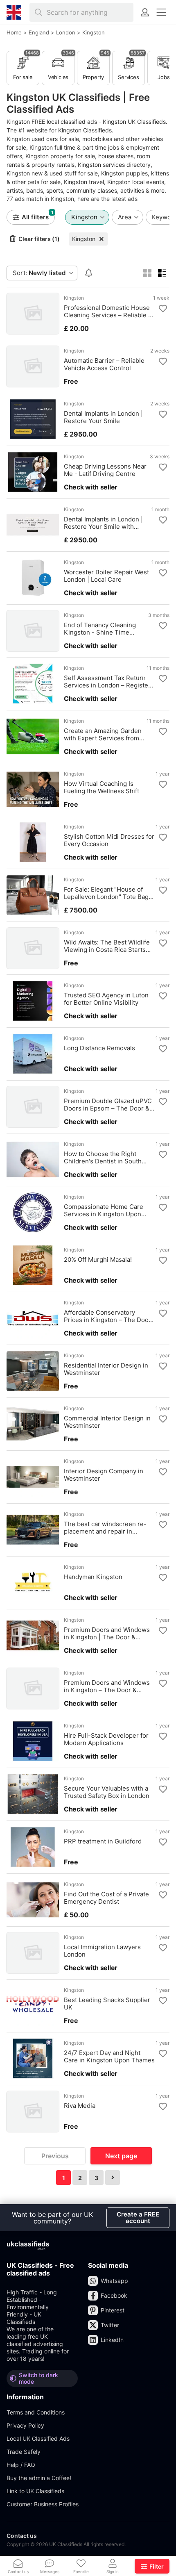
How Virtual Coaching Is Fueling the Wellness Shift (102, 787)
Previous (55, 2156)
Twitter (110, 2325)
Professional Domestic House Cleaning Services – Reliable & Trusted (108, 312)
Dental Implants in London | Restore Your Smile (103, 417)
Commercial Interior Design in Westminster (107, 1422)
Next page (121, 2156)
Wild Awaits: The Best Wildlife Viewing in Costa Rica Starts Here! (107, 946)
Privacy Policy (25, 2425)
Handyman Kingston (93, 1577)
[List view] (162, 273)
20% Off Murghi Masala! (98, 1260)
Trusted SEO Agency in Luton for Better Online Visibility (106, 999)
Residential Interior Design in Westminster (106, 1369)
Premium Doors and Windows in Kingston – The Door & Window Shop (107, 1686)
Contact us (22, 2536)
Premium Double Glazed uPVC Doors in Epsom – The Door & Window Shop (108, 1105)
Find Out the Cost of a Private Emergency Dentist (106, 1898)
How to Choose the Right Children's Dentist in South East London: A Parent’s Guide (107, 1158)
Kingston (84, 239)
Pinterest (113, 2310)
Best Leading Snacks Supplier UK (107, 2004)
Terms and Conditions (36, 2412)
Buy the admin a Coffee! (39, 2478)
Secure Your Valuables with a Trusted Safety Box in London (107, 1792)
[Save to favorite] (163, 309)
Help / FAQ (21, 2465)
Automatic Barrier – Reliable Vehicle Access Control (104, 364)
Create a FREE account (138, 2218)
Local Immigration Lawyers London (102, 1951)
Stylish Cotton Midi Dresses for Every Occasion (109, 840)
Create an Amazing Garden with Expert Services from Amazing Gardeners (103, 735)
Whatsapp (114, 2281)
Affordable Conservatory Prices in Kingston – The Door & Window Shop (107, 1316)
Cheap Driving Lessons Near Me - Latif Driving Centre (105, 470)
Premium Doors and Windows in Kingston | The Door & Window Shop (107, 1634)
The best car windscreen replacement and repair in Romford (105, 1528)
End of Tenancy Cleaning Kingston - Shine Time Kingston (100, 629)
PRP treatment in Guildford (103, 1841)
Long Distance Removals (99, 1048)
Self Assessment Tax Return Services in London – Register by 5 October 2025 (107, 682)
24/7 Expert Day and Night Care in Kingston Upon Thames (109, 2057)
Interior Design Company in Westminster (104, 1475)
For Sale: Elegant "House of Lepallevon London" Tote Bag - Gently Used (108, 893)
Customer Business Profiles (43, 2504)
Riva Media (80, 2106)
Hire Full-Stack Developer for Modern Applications (106, 1739)
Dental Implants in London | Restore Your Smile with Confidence (103, 523)
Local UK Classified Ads (38, 2438)
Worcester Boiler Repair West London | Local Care (106, 576)
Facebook (114, 2295)
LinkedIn (112, 2340)
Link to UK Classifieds (35, 2491)
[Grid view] (147, 273)
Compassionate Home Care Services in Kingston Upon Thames (104, 1211)
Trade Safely (24, 2452)
